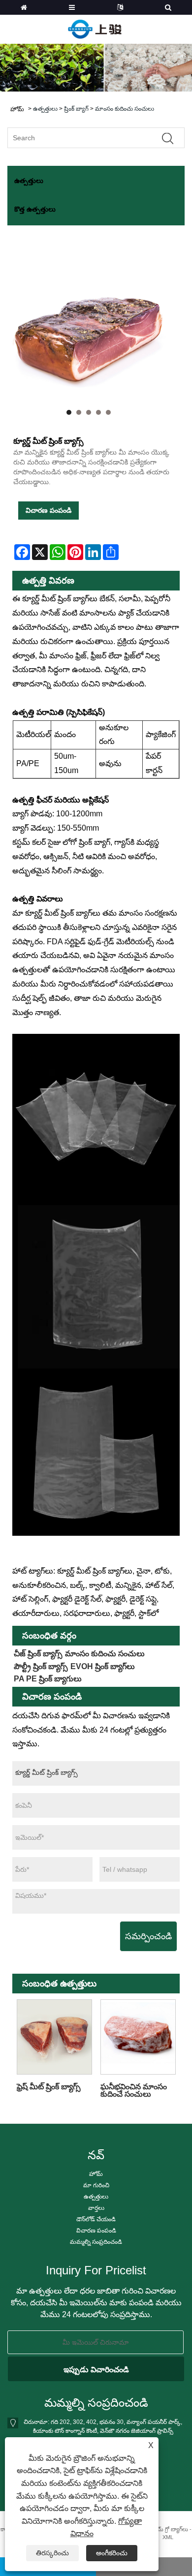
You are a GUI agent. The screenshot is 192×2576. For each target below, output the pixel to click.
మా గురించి (96, 2185)
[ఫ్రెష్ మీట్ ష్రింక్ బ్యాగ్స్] (54, 2037)
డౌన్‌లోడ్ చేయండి (96, 2219)
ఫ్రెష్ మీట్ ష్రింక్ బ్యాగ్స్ (49, 2087)
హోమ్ (96, 2174)
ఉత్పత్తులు (45, 109)
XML (168, 2537)
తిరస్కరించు (52, 2553)
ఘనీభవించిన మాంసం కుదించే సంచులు (134, 2090)
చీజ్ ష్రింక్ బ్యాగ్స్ (38, 1654)
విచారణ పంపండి (48, 510)
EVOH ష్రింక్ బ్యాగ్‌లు (103, 1666)
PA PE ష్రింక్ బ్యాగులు (48, 1679)
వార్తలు (96, 2208)
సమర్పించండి (148, 1936)
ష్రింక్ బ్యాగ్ (76, 109)
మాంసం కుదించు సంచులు (125, 109)
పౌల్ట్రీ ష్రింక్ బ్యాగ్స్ (41, 1666)
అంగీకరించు (112, 2553)
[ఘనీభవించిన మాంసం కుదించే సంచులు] (138, 2037)
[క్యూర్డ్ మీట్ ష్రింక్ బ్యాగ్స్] (89, 336)
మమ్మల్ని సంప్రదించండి (96, 2242)
